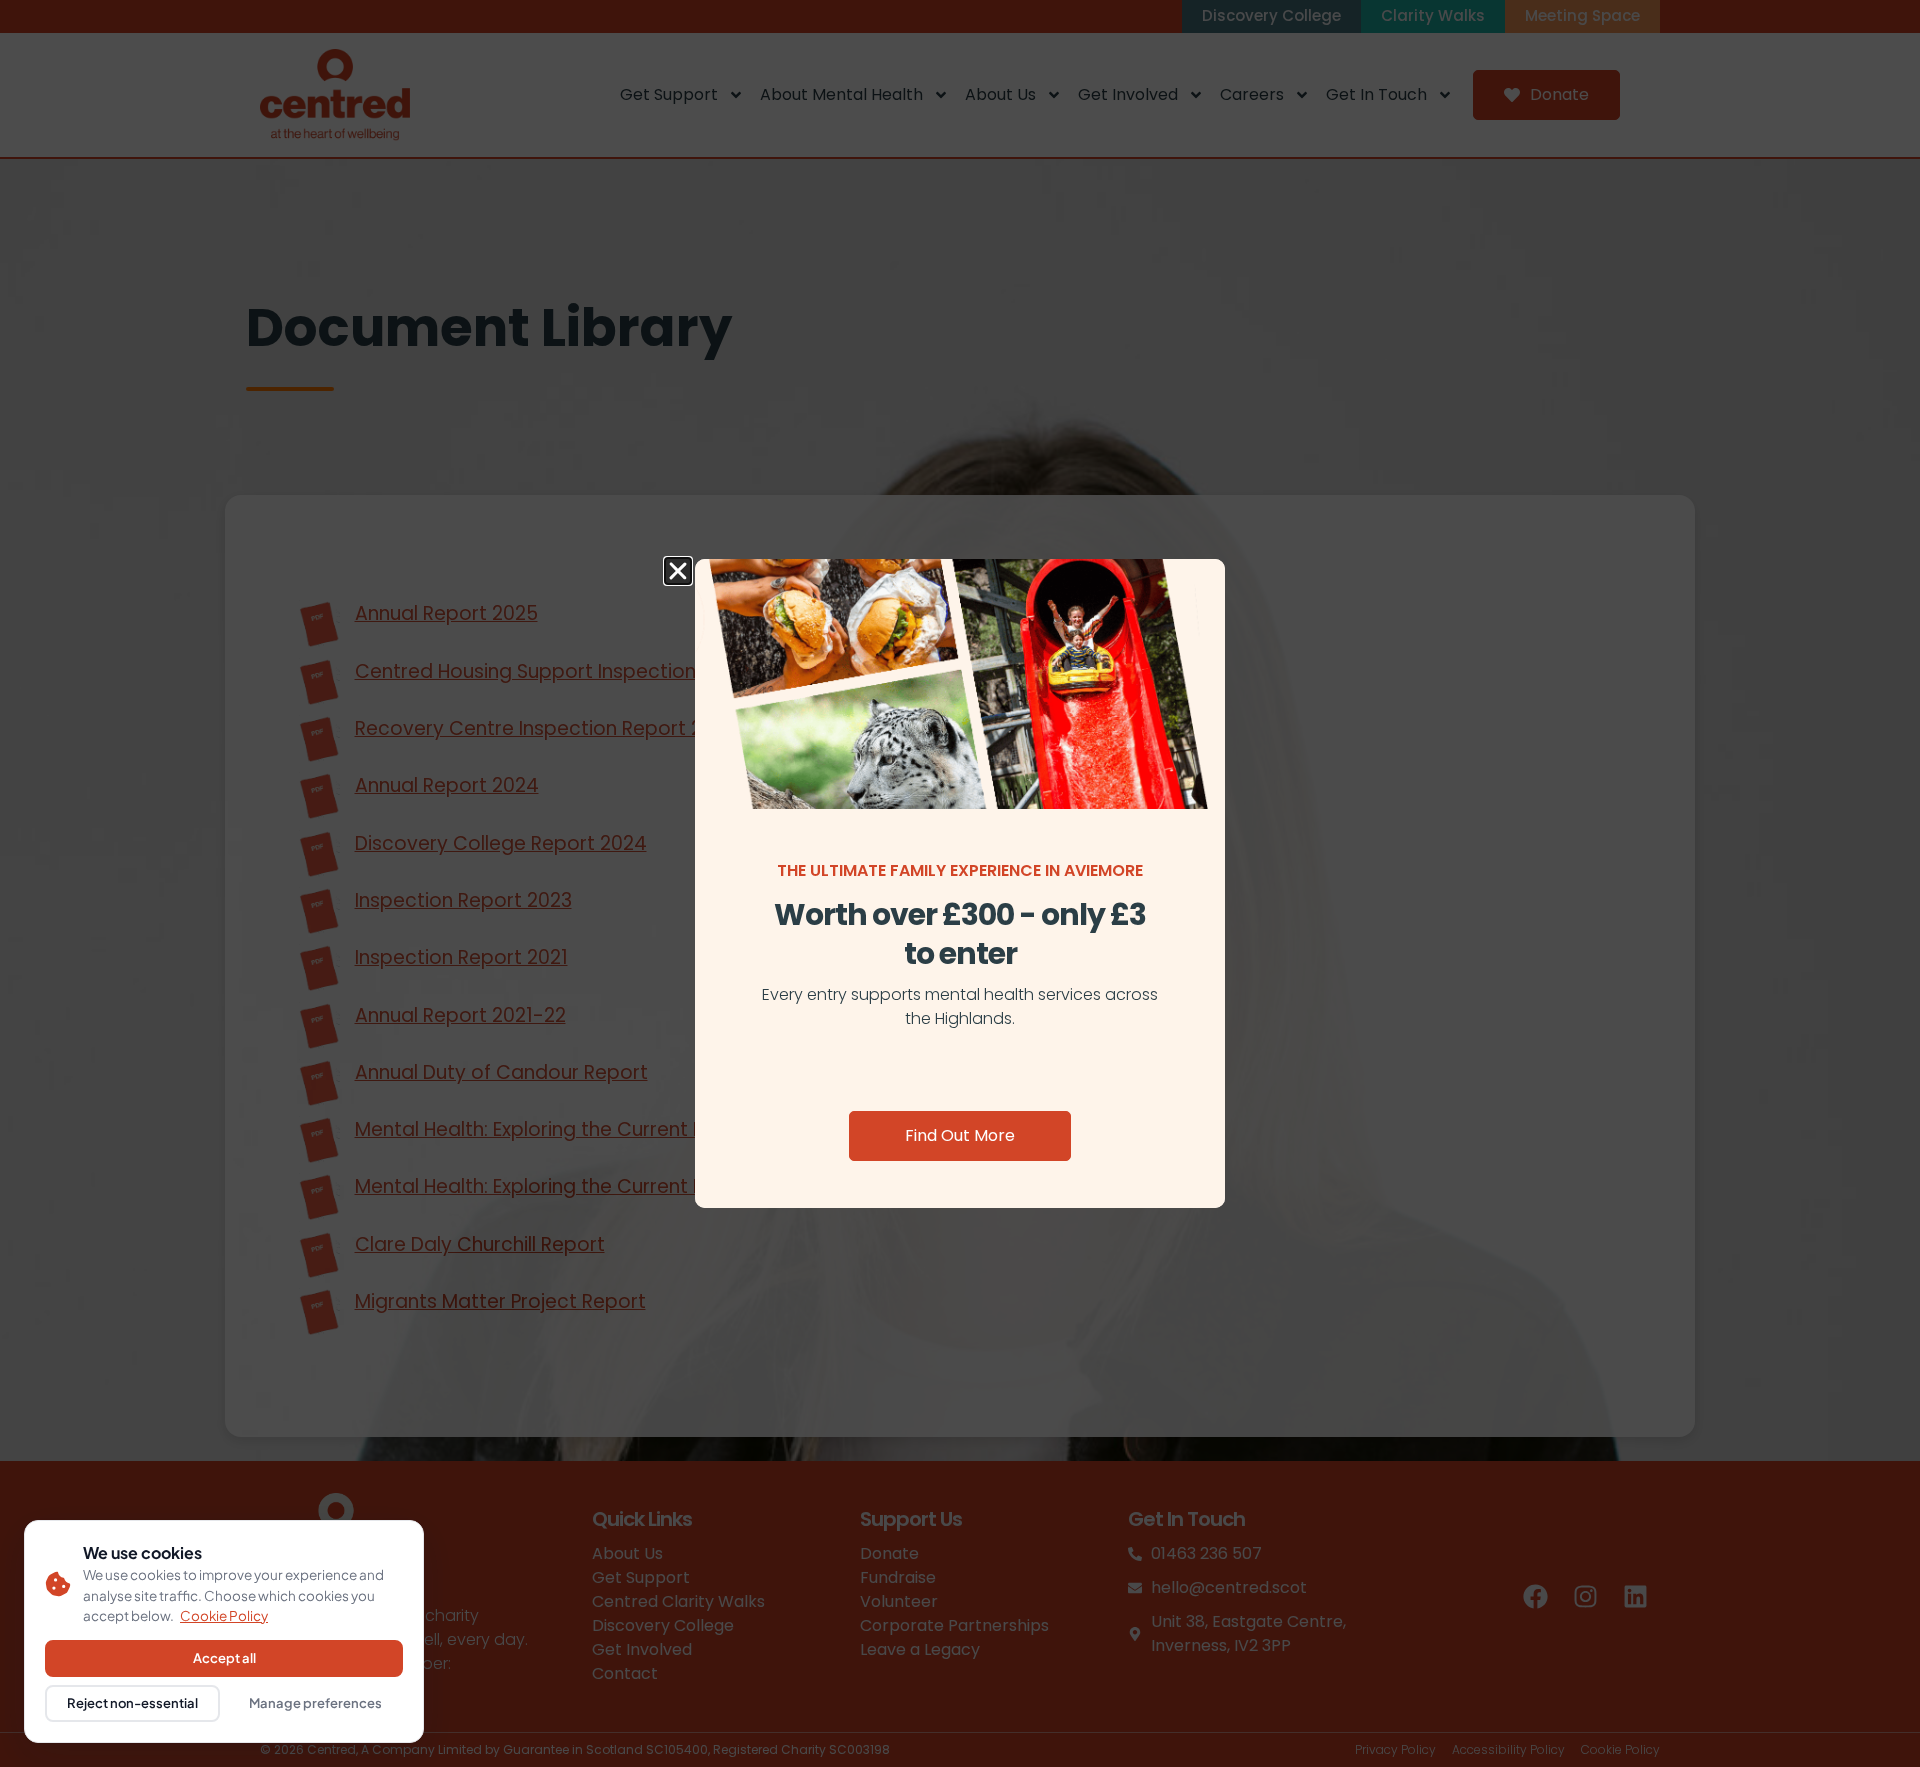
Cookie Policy (224, 1615)
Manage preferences (315, 1703)
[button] (678, 571)
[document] (960, 883)
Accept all (224, 1658)
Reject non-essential (132, 1703)
